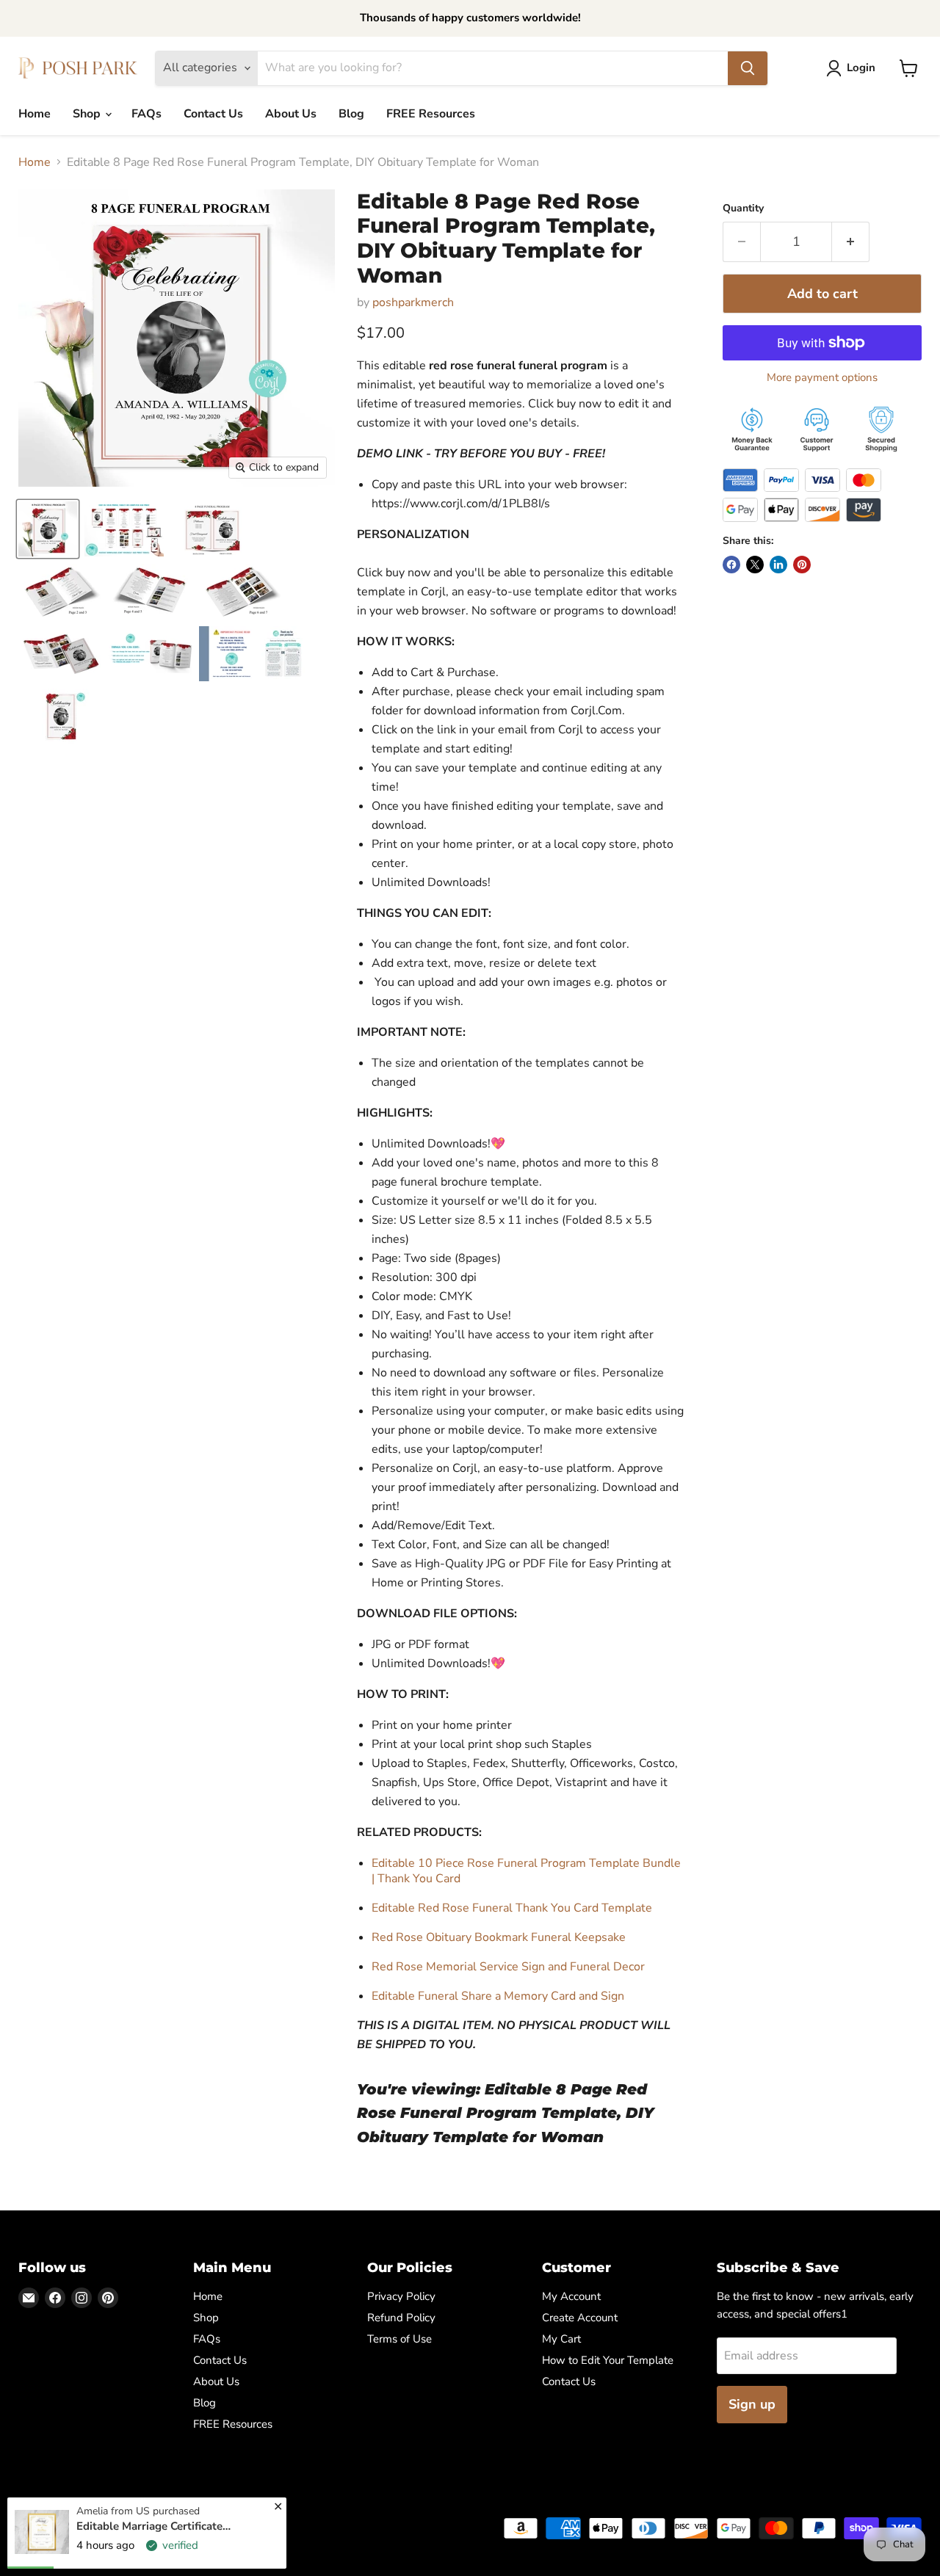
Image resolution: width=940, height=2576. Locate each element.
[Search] (748, 68)
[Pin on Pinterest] (802, 565)
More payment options (822, 378)
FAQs (147, 114)
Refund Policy (401, 2318)
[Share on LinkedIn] (778, 565)
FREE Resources (431, 114)
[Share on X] (755, 565)
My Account (571, 2296)
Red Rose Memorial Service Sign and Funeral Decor (508, 1967)
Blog (351, 114)
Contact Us (213, 114)
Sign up (752, 2404)
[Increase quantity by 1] (851, 242)
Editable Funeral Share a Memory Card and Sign (498, 1996)
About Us (291, 114)
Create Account (580, 2318)
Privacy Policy (401, 2296)
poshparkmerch (413, 302)
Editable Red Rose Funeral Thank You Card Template (512, 1908)
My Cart (561, 2339)
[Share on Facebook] (731, 565)
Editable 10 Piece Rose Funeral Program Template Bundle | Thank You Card (526, 1871)
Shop (88, 114)
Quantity (743, 208)
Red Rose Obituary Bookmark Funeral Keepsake (499, 1937)
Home (35, 114)
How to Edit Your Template (608, 2360)
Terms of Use (399, 2339)
